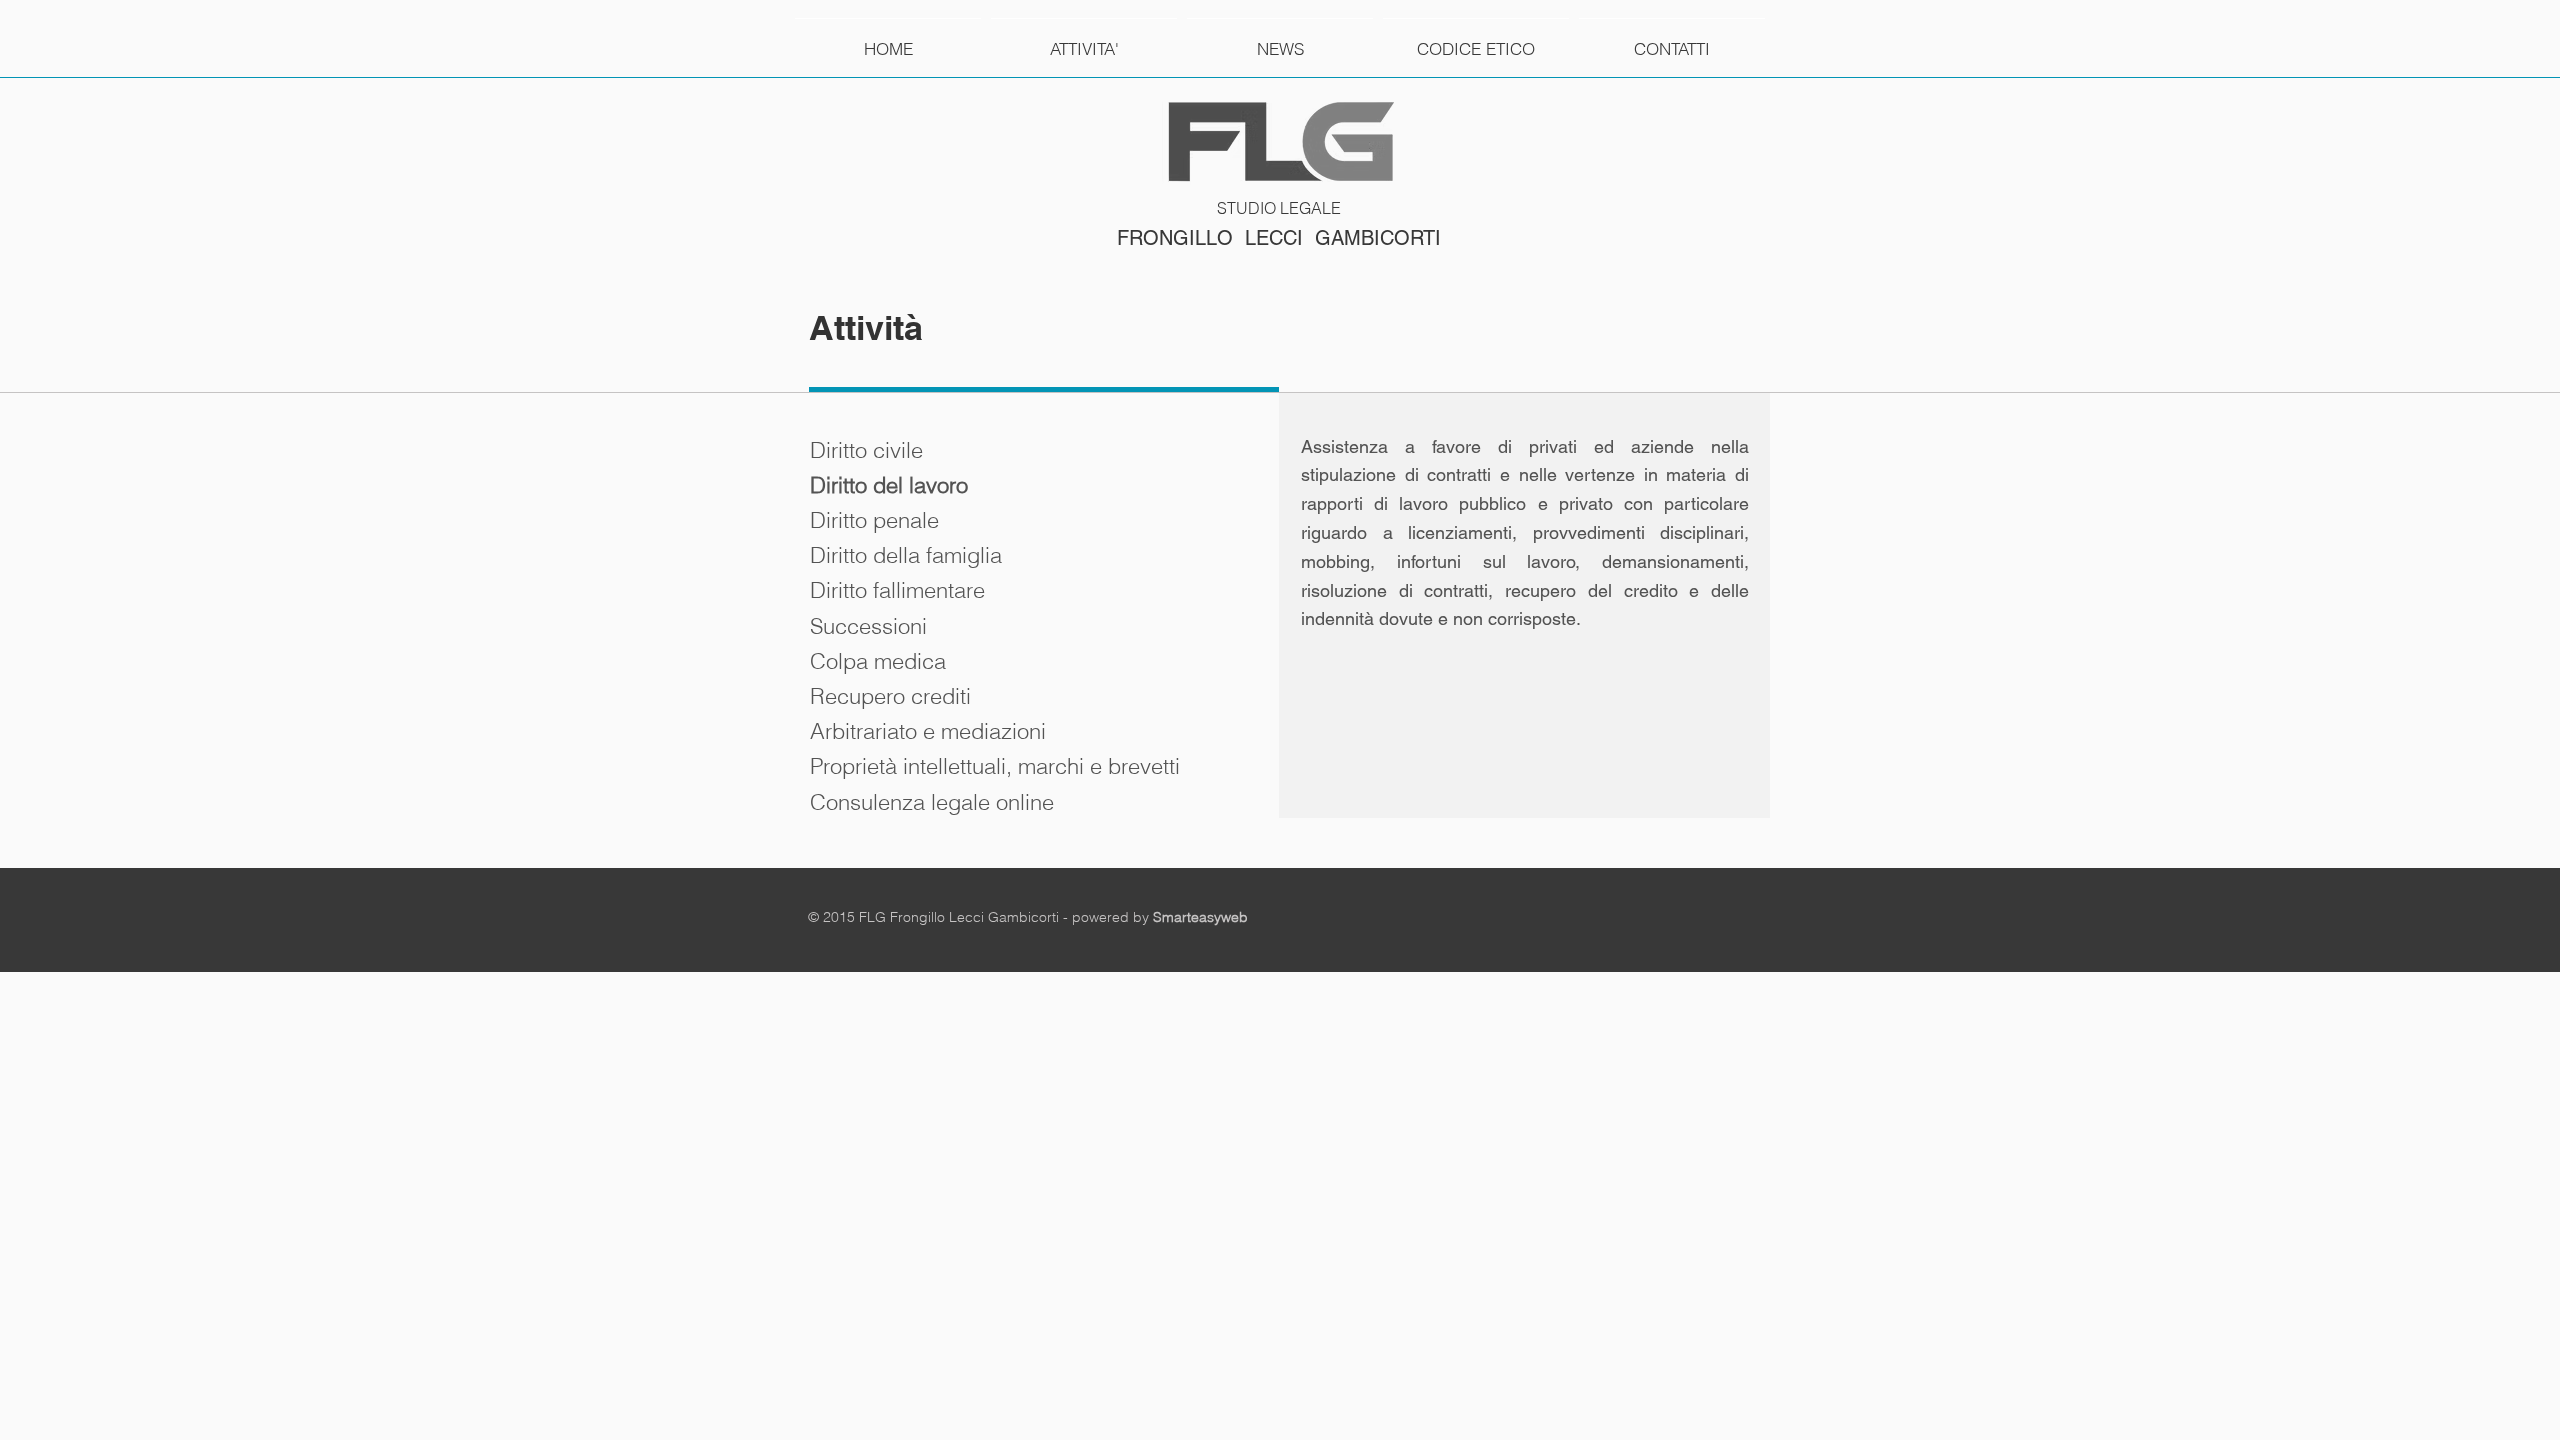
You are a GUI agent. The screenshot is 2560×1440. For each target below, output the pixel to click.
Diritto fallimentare (897, 590)
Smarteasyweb (1200, 917)
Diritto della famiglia (906, 555)
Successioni (868, 626)
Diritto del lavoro (889, 485)
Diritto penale (874, 520)
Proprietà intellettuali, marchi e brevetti (995, 766)
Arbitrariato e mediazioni (928, 731)
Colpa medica (878, 661)
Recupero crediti (890, 696)
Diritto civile (866, 450)
